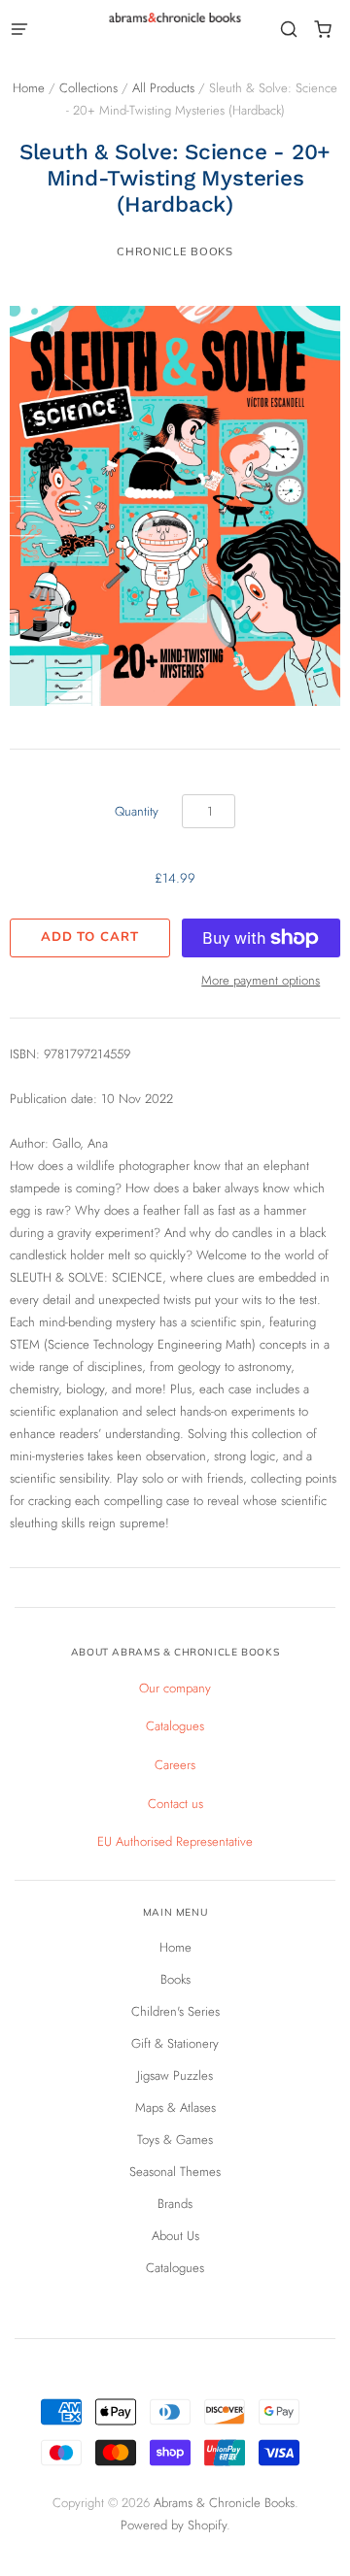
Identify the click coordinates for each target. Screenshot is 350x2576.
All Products (163, 88)
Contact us (175, 1804)
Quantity (137, 811)
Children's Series (175, 2011)
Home (29, 88)
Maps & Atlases (175, 2108)
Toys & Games (175, 2140)
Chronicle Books (175, 251)
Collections (88, 88)
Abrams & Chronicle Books (224, 2503)
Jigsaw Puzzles (175, 2075)
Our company (175, 1688)
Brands (175, 2204)
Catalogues (175, 1726)
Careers (175, 1765)
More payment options (261, 980)
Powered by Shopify (174, 2525)
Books (175, 1979)
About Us (175, 2236)
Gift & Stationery (175, 2043)
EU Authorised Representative (175, 1841)
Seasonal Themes (175, 2172)
